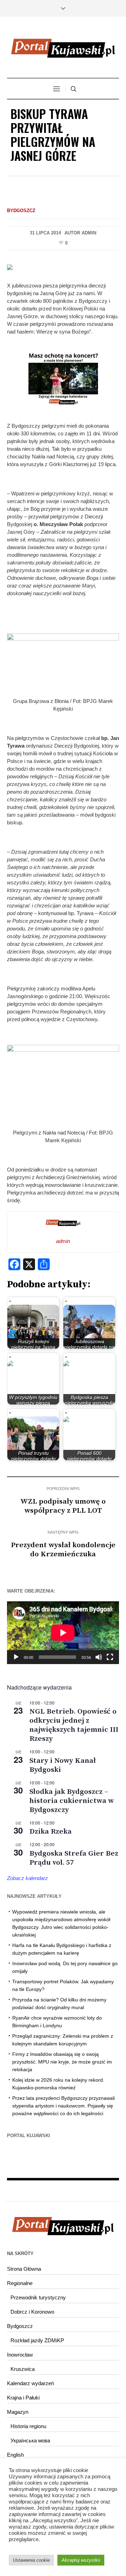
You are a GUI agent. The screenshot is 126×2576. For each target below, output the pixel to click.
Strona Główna (24, 2269)
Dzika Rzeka (51, 1832)
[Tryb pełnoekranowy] (110, 1657)
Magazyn (18, 2412)
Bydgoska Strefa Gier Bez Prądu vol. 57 (74, 1858)
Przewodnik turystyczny (38, 2297)
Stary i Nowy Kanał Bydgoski (63, 1765)
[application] (63, 1633)
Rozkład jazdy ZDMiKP (37, 2340)
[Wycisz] (99, 1657)
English (15, 2455)
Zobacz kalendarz (27, 1878)
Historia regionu (28, 2426)
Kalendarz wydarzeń (30, 2383)
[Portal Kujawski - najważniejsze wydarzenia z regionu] (63, 48)
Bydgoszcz (21, 211)
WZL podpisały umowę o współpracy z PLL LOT (63, 1506)
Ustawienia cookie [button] (31, 2560)
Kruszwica (23, 2369)
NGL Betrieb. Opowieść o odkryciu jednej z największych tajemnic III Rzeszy (74, 1725)
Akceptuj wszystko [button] (81, 2560)
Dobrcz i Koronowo (32, 2312)
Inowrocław (20, 2355)
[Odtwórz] (16, 1657)
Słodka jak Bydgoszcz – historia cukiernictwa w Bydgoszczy (72, 1801)
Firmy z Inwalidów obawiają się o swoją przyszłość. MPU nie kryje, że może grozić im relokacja (62, 2062)
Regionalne (20, 2283)
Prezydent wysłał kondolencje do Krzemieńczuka (63, 1550)
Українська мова (30, 2440)
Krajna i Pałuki (23, 2398)
